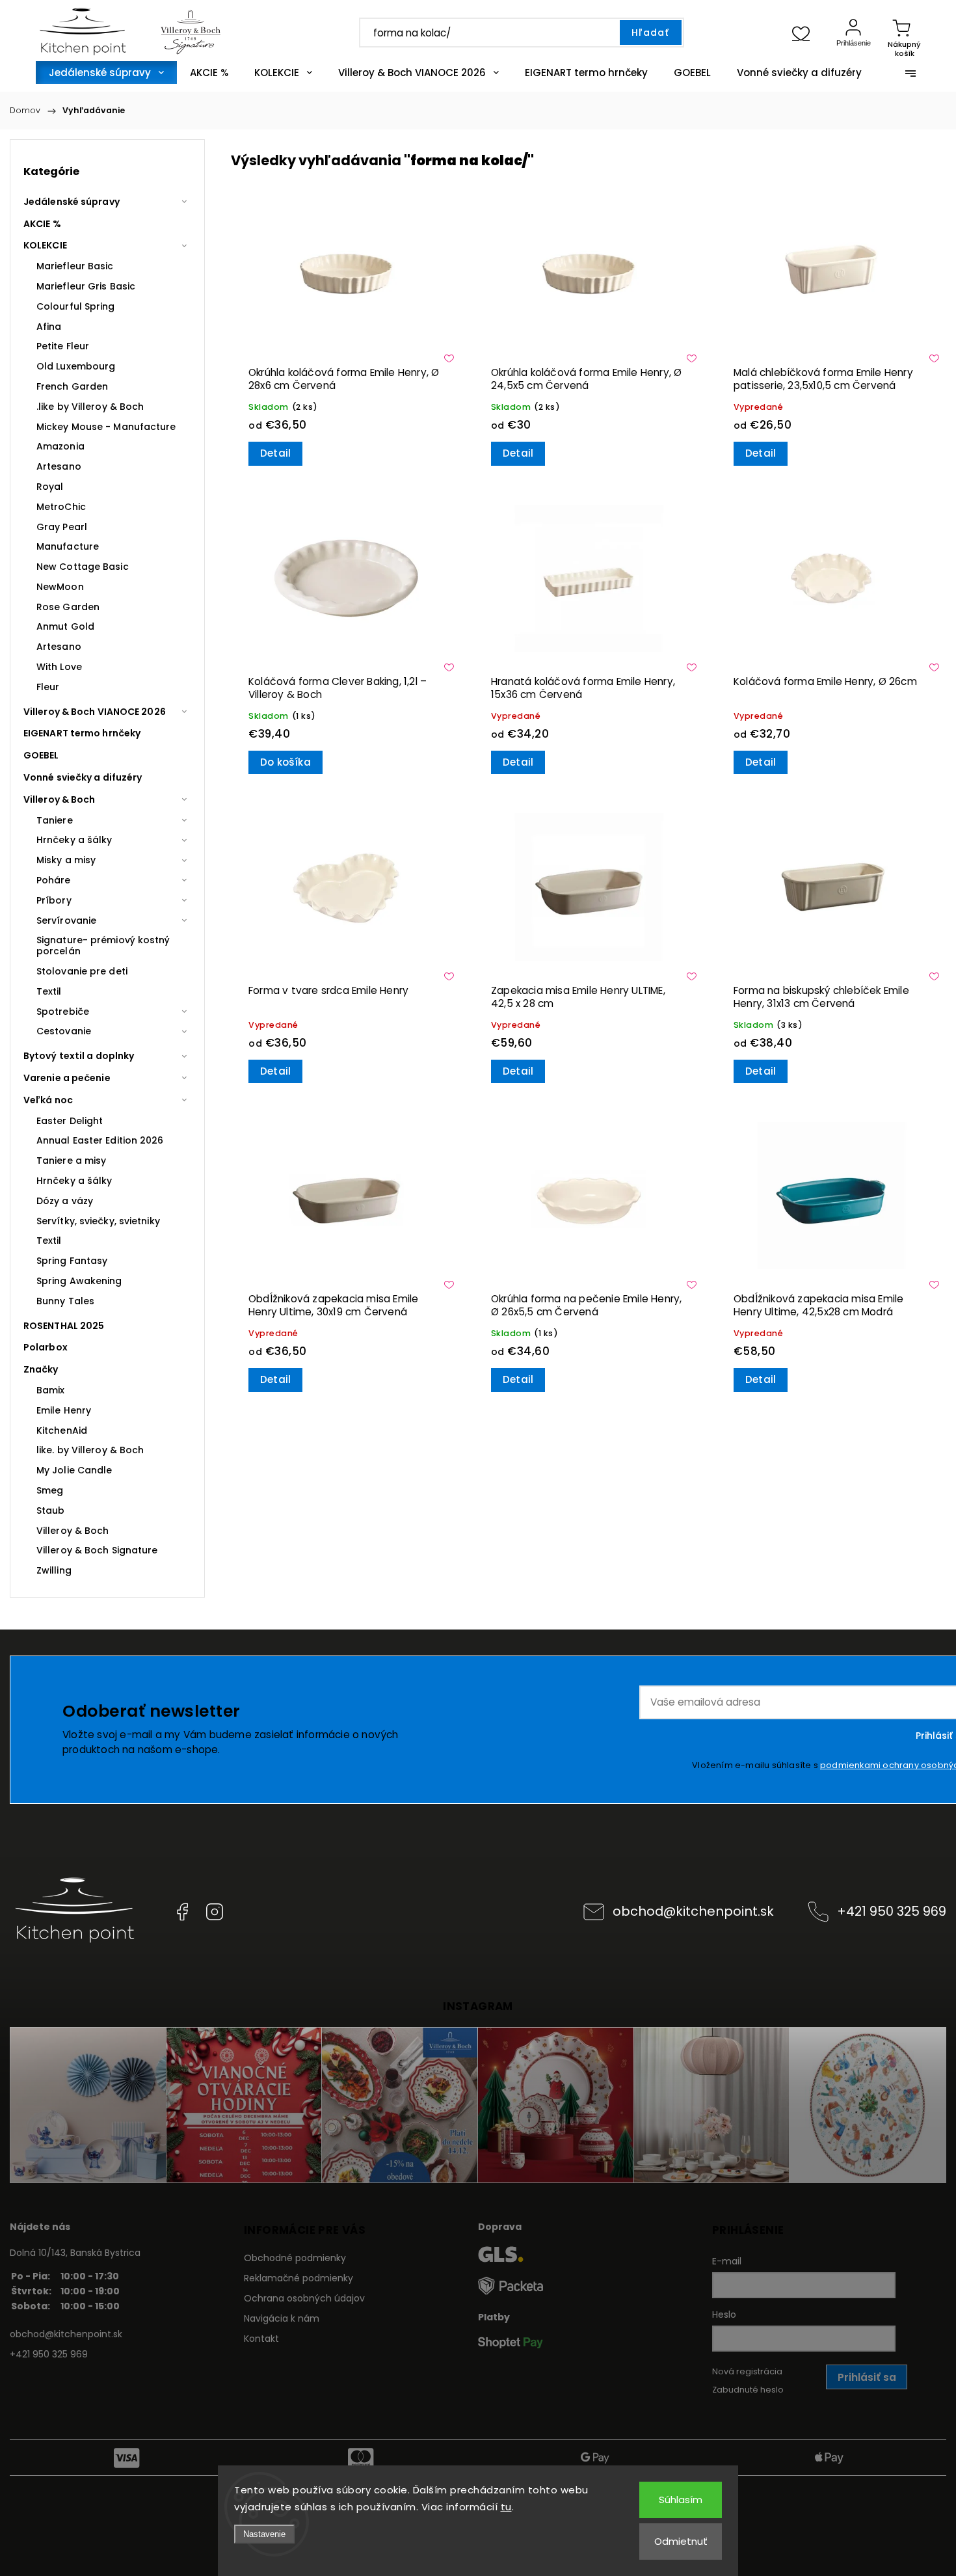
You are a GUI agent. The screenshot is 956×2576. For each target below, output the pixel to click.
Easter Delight (70, 1121)
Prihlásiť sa (867, 2377)
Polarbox (46, 1347)
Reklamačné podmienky (299, 2278)
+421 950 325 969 (892, 1911)
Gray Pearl (62, 527)
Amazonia (60, 446)
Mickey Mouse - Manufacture (106, 427)
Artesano (59, 466)
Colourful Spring (76, 306)
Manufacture (68, 546)
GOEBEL (41, 755)
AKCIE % (42, 224)
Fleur (48, 687)
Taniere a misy (71, 1161)
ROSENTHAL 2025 (64, 1326)
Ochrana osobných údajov (304, 2298)
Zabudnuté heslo (748, 2390)
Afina (49, 327)
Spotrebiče (63, 1012)
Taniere (55, 820)
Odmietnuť (681, 2541)
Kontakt (261, 2339)
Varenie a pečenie (67, 1078)
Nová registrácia (747, 2371)
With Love (59, 667)
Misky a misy (66, 860)
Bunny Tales (65, 1301)
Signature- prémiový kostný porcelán (103, 946)
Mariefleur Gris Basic (86, 286)
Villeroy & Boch (60, 799)
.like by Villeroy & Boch (90, 407)
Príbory (54, 900)
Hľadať (650, 33)
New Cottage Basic (83, 567)
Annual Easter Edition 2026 (100, 1140)
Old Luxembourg (76, 366)
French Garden (72, 386)
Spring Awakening (79, 1281)
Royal (50, 487)
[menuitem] (106, 73)
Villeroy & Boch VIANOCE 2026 (95, 712)
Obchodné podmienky (295, 2258)
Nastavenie (264, 2534)
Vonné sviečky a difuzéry (83, 777)
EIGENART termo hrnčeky (82, 733)
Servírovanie (66, 920)
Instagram (215, 1912)
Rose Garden (68, 607)
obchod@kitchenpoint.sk (693, 1911)
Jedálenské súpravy (72, 202)
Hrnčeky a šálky (74, 840)
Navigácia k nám (282, 2318)
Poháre (54, 880)
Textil (49, 991)
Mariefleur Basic (75, 266)
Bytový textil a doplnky (79, 1056)
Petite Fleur (63, 346)
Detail (275, 453)
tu (506, 2507)
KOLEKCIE (45, 245)
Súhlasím (681, 2500)
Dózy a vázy (65, 1201)
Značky (41, 1369)
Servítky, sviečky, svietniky (98, 1221)
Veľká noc (48, 1100)
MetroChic (61, 507)
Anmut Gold (65, 626)
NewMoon (60, 587)
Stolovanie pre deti (82, 971)
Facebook (182, 1912)
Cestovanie (64, 1031)
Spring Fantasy (72, 1261)
